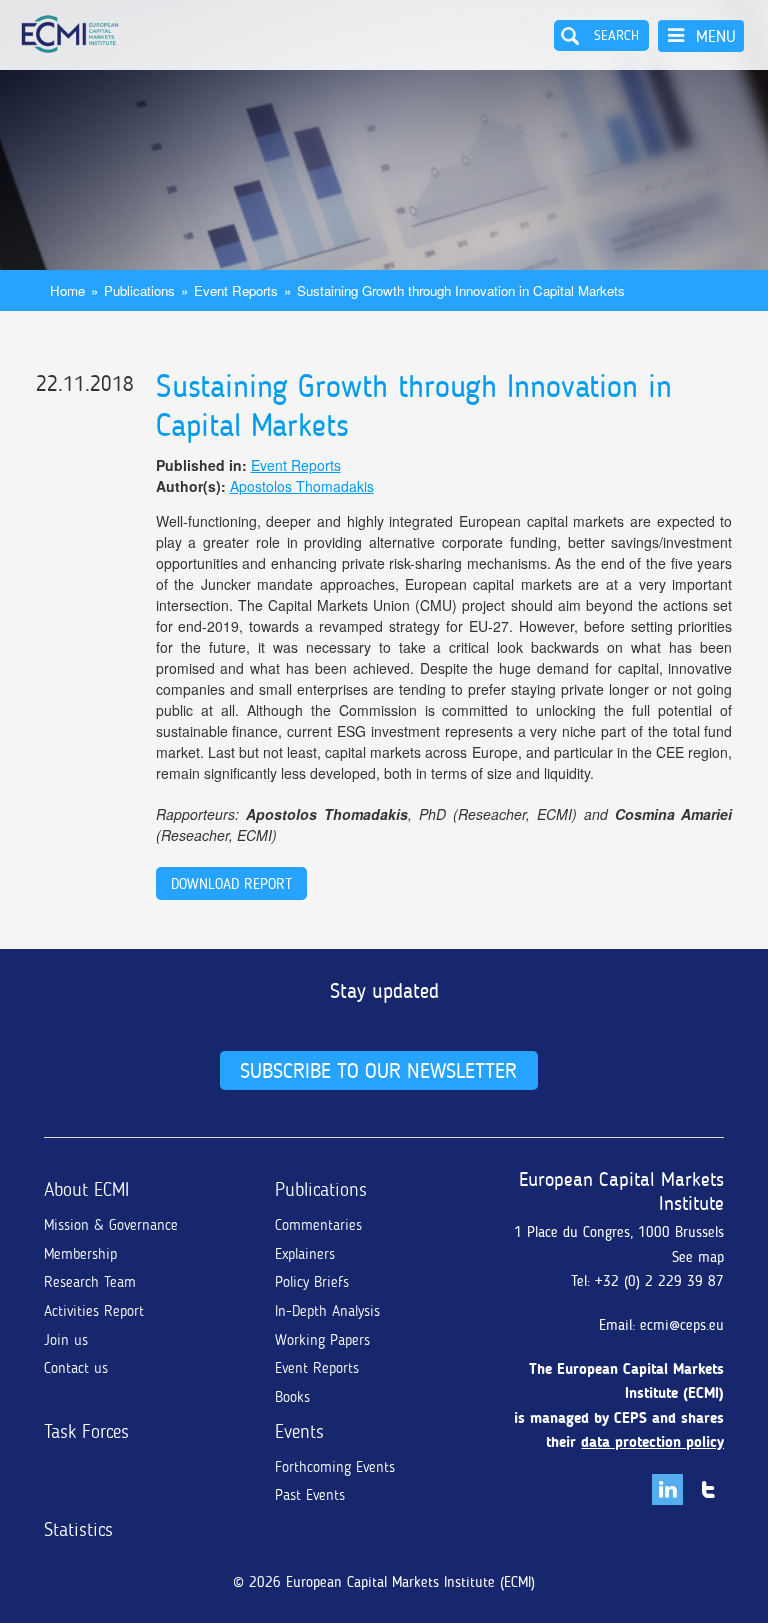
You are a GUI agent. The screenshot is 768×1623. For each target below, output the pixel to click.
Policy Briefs (312, 1282)
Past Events (310, 1495)
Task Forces (86, 1431)
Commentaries (318, 1225)
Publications (139, 290)
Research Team (90, 1282)
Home (67, 290)
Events (299, 1431)
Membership (80, 1254)
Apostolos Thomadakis (302, 486)
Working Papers (322, 1340)
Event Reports (236, 290)
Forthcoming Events (335, 1467)
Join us (66, 1340)
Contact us (76, 1368)
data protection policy (652, 1442)
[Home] (70, 34)
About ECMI (86, 1189)
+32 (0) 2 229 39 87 (659, 1281)
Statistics (78, 1529)
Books (292, 1397)
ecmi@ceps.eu (682, 1325)
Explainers (305, 1254)
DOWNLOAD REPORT (231, 883)
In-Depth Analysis (327, 1311)
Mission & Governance (111, 1225)
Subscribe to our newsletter (378, 1070)
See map (698, 1257)
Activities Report (94, 1311)
